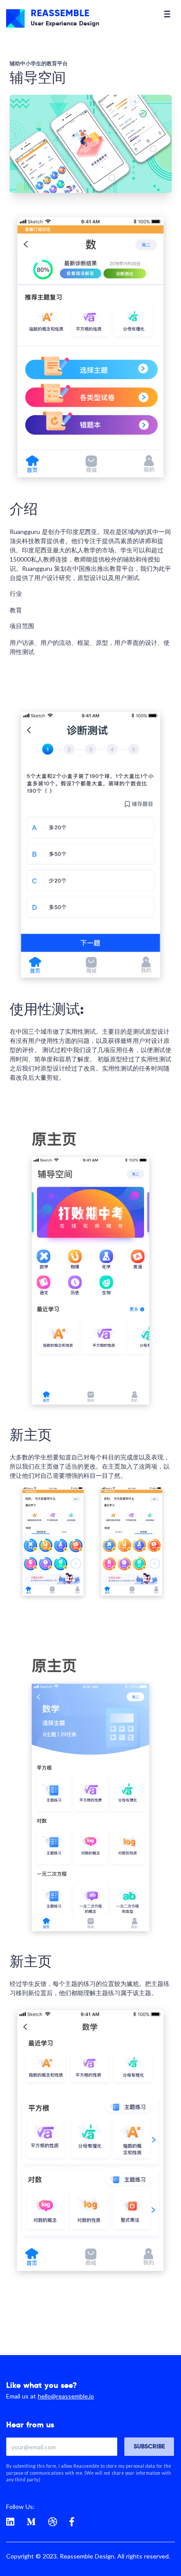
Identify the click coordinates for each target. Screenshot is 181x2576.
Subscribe (149, 2446)
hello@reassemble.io (66, 2396)
